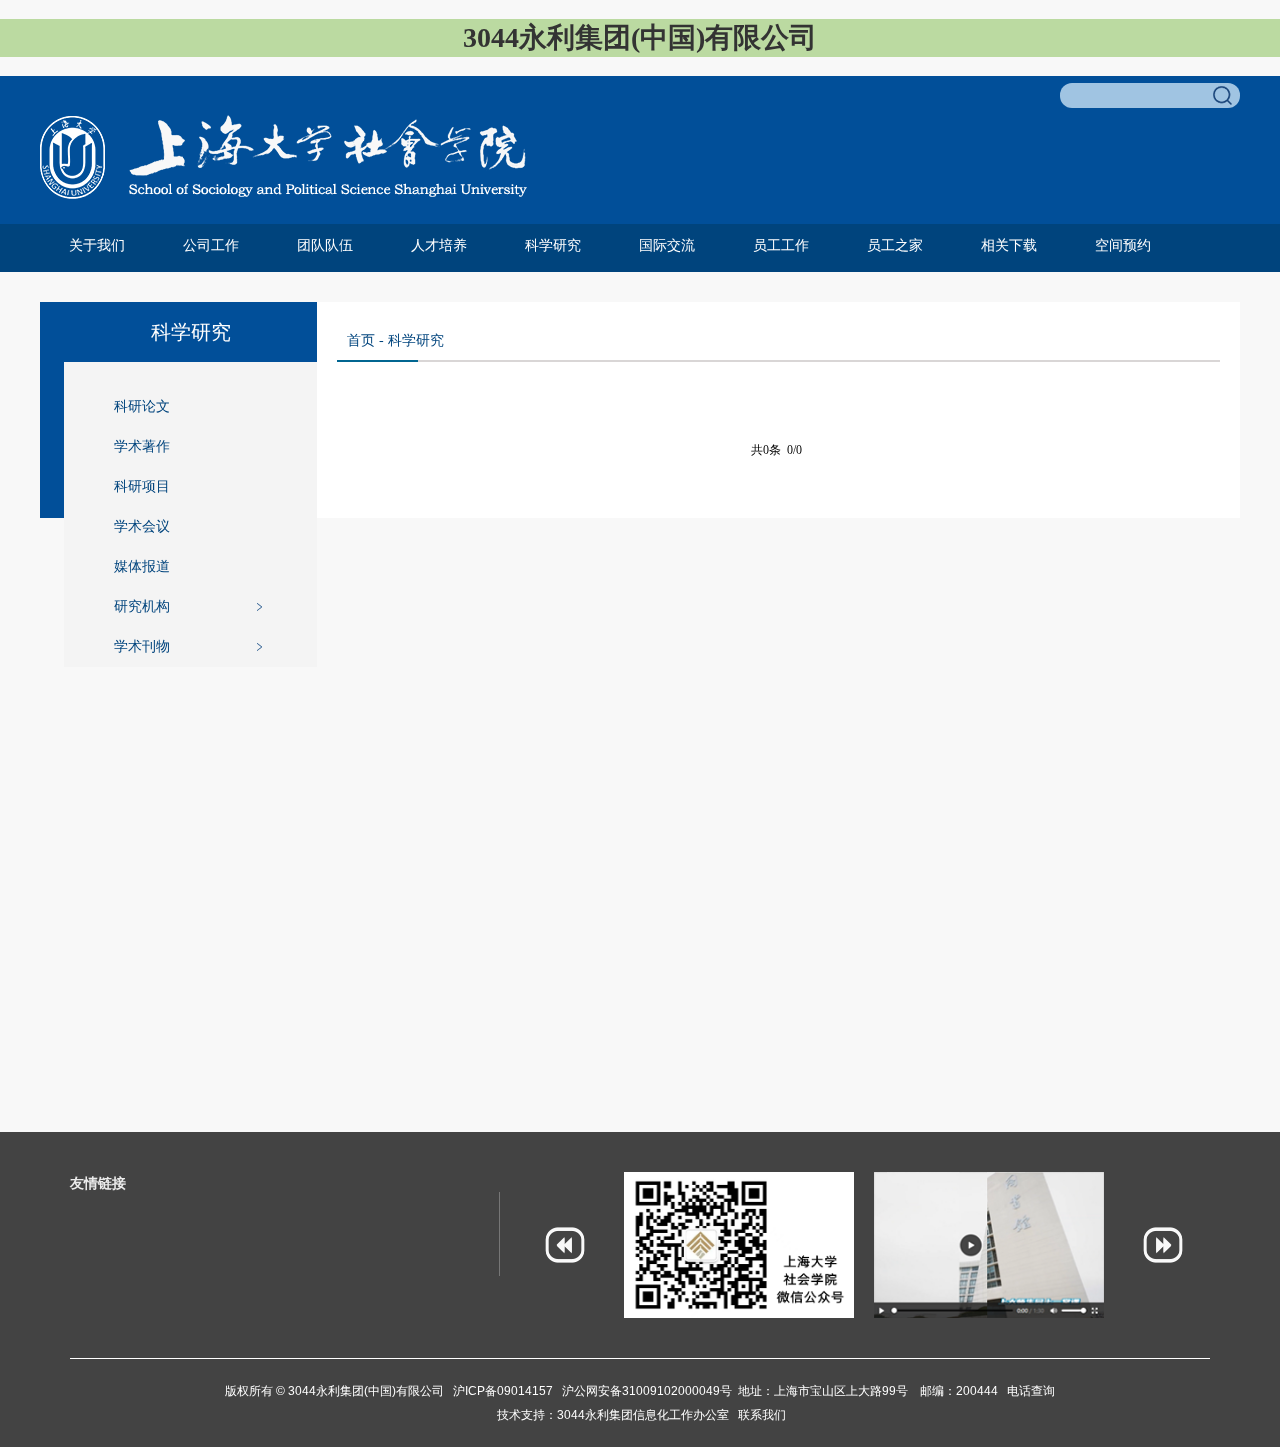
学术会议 (142, 526)
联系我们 (762, 1415)
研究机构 (142, 606)
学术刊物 (142, 646)
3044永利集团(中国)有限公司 (364, 1391)
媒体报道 (142, 566)
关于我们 (97, 245)
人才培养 (439, 245)
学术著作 (142, 446)
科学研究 (553, 245)
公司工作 (211, 245)
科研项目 (142, 486)
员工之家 (895, 245)
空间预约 (1123, 245)
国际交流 (667, 245)
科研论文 (142, 406)
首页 (361, 340)
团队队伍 (325, 245)
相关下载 (1009, 245)
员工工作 (781, 245)
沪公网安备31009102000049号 (647, 1391)
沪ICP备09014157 (504, 1391)
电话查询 (1031, 1391)
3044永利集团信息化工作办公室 (647, 1415)
